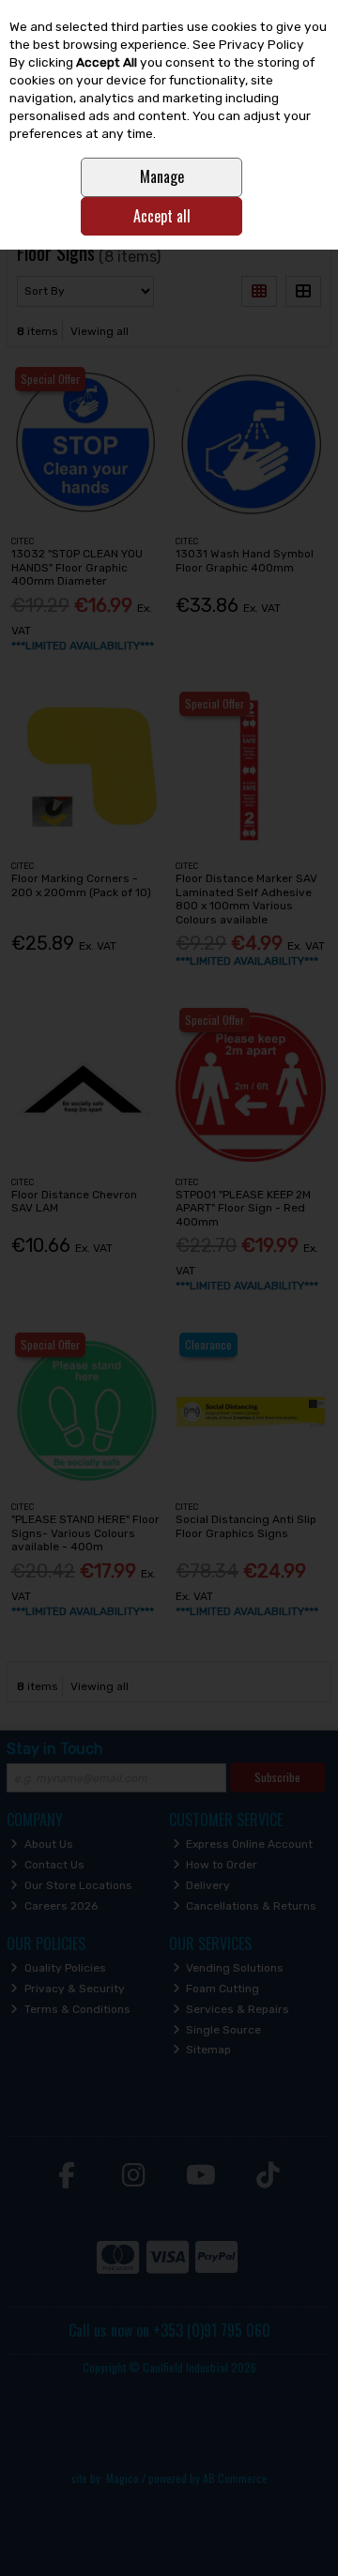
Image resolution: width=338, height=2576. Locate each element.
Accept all (162, 216)
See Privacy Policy (248, 44)
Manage (162, 176)
